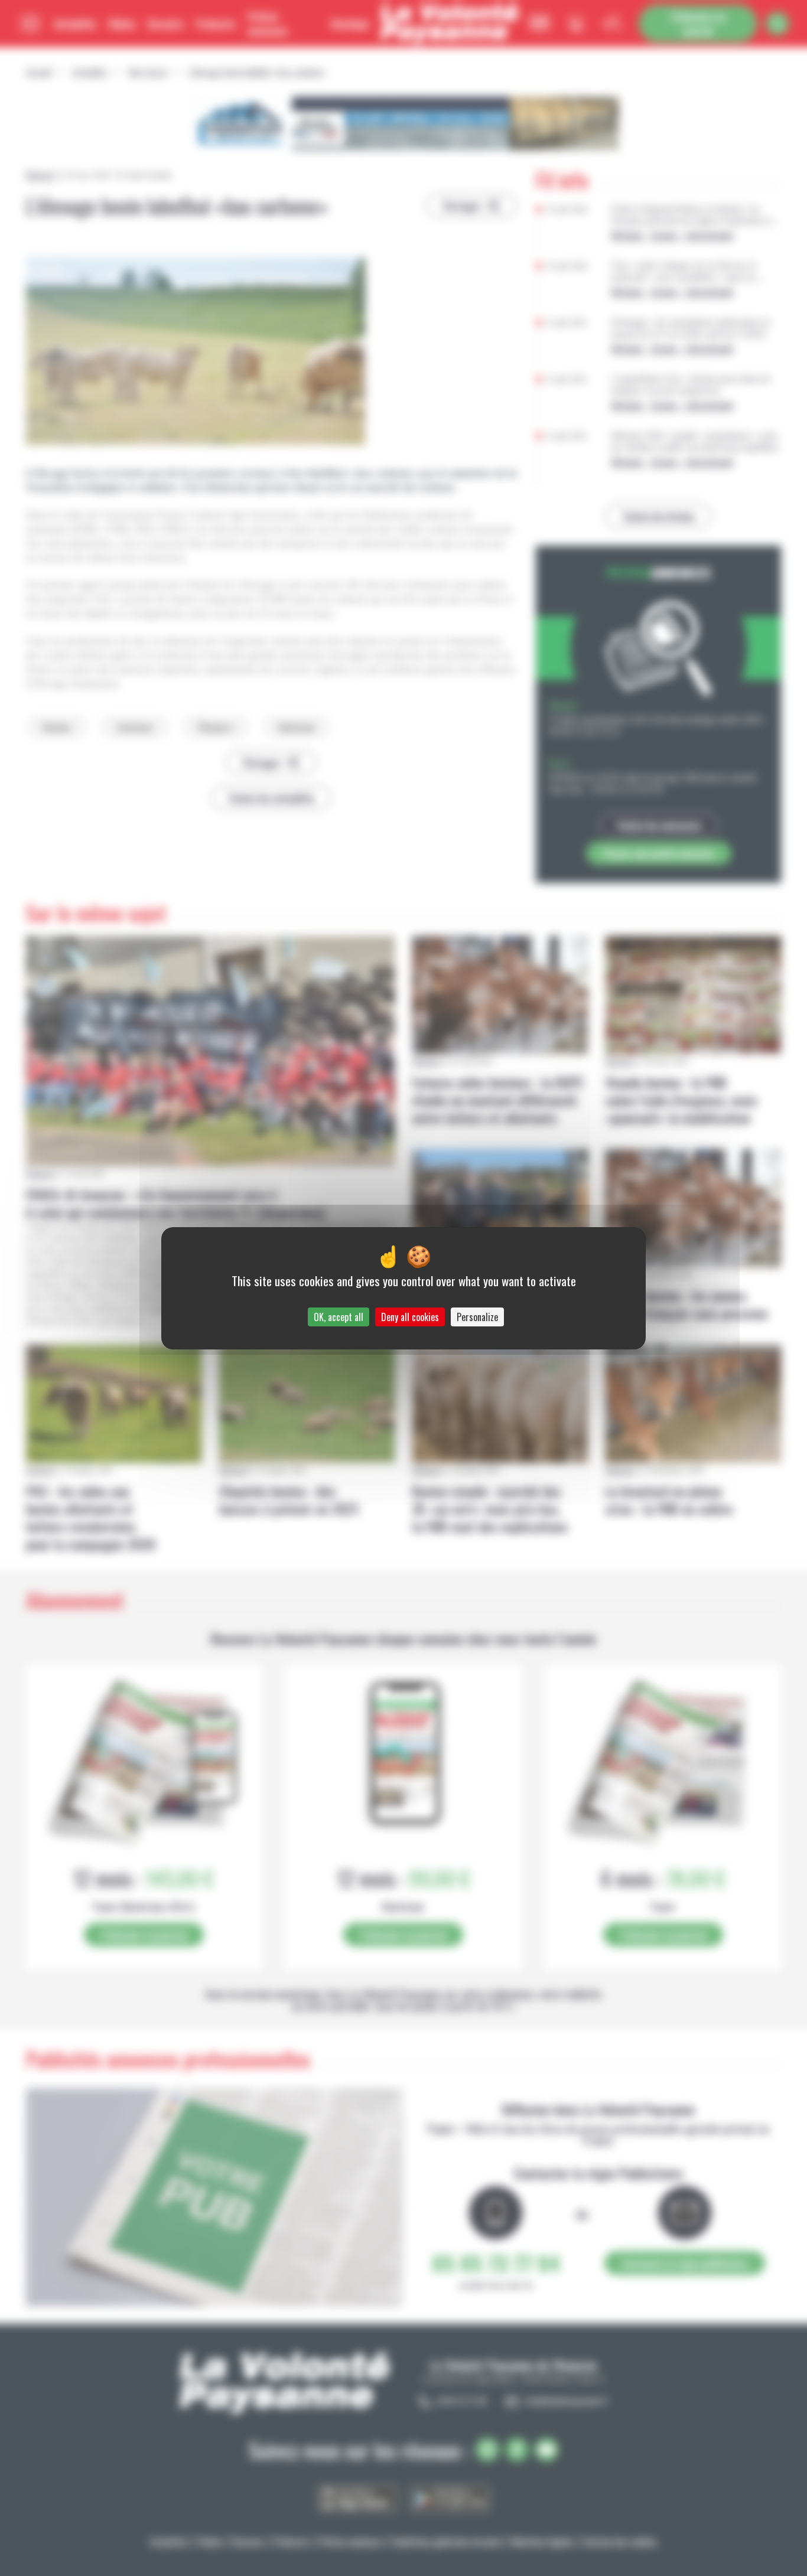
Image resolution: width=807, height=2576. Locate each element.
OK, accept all (339, 1317)
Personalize (477, 1317)
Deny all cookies (410, 1317)
